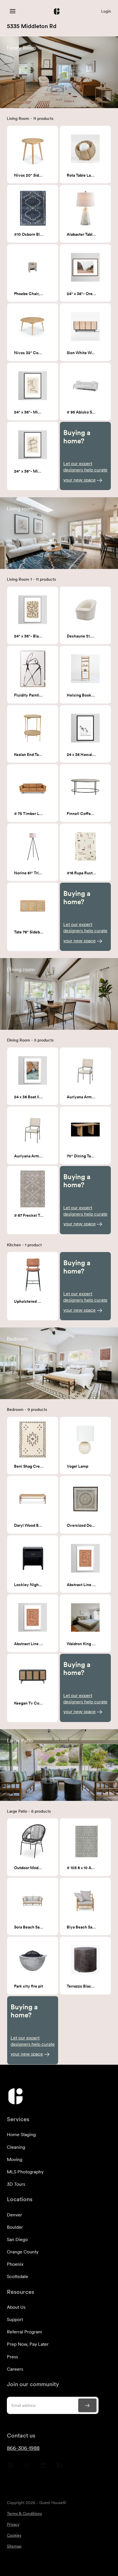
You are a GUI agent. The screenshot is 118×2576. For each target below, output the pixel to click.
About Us (16, 2307)
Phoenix (15, 2264)
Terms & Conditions (24, 2513)
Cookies (14, 2535)
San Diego (17, 2239)
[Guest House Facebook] (59, 2468)
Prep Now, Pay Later (28, 2344)
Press (12, 2357)
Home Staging (21, 2135)
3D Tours (16, 2184)
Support (15, 2319)
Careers (15, 2369)
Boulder (15, 2227)
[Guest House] (13, 11)
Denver (14, 2215)
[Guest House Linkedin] (43, 2468)
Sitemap (14, 2546)
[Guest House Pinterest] (10, 2468)
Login (106, 11)
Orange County (23, 2252)
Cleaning (16, 2147)
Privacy (13, 2524)
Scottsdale (17, 2276)
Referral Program (24, 2332)
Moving (15, 2159)
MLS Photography (25, 2172)
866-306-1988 (23, 2448)
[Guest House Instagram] (27, 2468)
